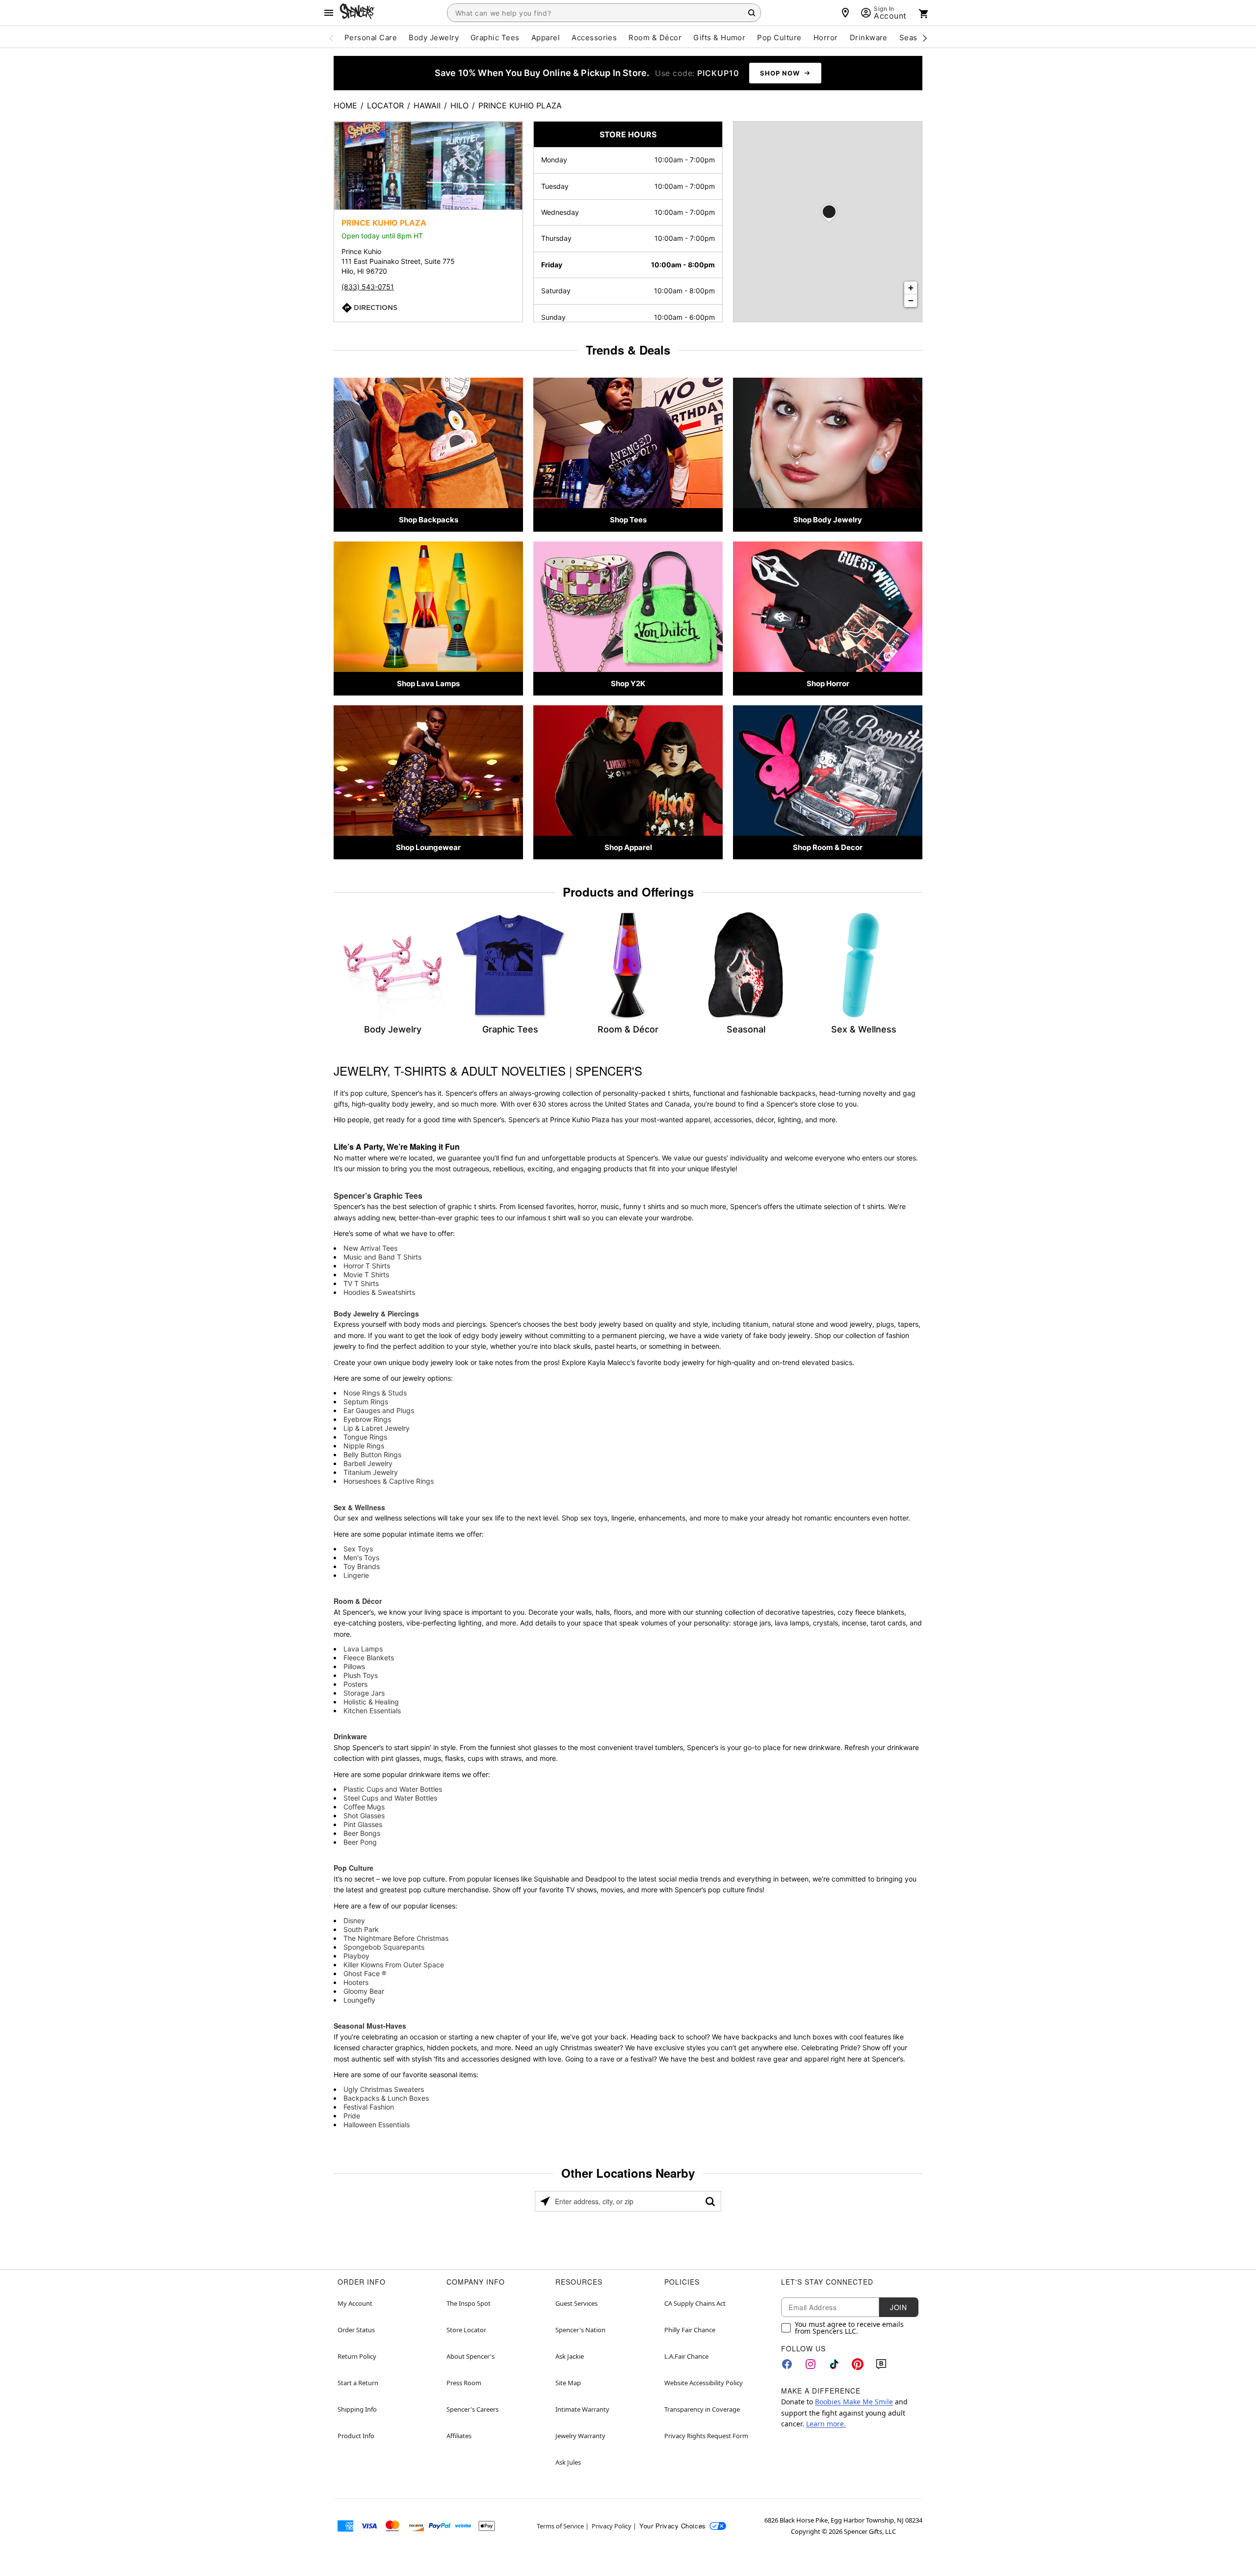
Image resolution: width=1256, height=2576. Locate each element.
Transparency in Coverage (702, 2409)
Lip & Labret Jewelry (377, 1428)
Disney (354, 1920)
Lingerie (356, 1575)
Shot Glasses (364, 1816)
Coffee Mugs (364, 1807)
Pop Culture (353, 1868)
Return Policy (357, 2356)
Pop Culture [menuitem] (779, 38)
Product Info (356, 2436)
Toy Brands (362, 1566)
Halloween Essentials (377, 2125)
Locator (385, 105)
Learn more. (826, 2424)
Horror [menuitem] (826, 38)
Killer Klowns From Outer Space (394, 1965)
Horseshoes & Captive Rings (389, 1481)
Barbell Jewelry (368, 1463)
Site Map (568, 2383)
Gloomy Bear (364, 1991)
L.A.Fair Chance (686, 2356)
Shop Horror (828, 683)
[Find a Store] (845, 13)
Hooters (356, 1982)
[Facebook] (787, 2364)
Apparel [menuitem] (546, 38)
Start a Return (358, 2383)
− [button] (911, 300)
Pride (352, 2116)
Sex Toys (358, 1549)
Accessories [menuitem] (594, 38)
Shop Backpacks (429, 520)
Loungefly (359, 2000)
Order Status (356, 2330)
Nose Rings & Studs (375, 1393)
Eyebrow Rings (367, 1419)
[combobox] (604, 13)
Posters (355, 1684)
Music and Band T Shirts (382, 1257)
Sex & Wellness (359, 1507)
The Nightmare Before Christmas (396, 1938)
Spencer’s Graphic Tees (378, 1196)
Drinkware (350, 1736)
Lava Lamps (363, 1649)
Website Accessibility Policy (704, 2383)
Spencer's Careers (472, 2409)
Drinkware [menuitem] (869, 38)
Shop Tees (628, 520)
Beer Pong (360, 1842)
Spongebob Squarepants (384, 1947)
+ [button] (911, 288)
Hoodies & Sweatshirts (379, 1292)
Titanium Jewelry (371, 1472)
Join (898, 2307)
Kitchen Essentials (372, 1711)
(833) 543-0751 (368, 287)
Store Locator (466, 2330)
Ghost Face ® (365, 1973)
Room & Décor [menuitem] (655, 38)
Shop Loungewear (428, 847)
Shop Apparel (628, 847)
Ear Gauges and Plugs (379, 1410)
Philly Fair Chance (690, 2330)
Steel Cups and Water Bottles (390, 1798)
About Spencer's (471, 2356)
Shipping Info (357, 2409)
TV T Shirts (361, 1283)
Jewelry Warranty (580, 2436)
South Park (361, 1929)
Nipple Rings (364, 1446)
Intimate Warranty (582, 2409)
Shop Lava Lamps (428, 683)
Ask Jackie (570, 2356)
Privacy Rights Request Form (706, 2436)
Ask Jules (568, 2462)
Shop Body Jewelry (828, 520)
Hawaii (427, 105)
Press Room (464, 2383)
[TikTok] (834, 2364)
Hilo (459, 105)
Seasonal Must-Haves (370, 2026)
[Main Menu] (329, 13)
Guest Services (576, 2303)
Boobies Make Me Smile (854, 2402)
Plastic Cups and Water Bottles (393, 1789)
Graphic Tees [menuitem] (495, 38)
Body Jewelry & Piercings (376, 1314)
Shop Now (780, 73)
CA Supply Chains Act (695, 2303)
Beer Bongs (362, 1833)
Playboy (356, 1956)
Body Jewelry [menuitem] (434, 38)
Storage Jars (364, 1693)
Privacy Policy (612, 2526)
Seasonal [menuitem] (916, 38)
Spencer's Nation (580, 2330)
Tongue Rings (365, 1437)
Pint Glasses (363, 1824)
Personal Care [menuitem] (371, 38)
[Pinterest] (858, 2364)
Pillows (354, 1666)
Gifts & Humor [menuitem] (719, 38)
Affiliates (459, 2436)
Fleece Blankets (369, 1658)
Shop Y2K (628, 683)
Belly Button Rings (372, 1455)
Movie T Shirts (366, 1275)
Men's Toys (361, 1558)
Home (345, 105)
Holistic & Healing (371, 1702)
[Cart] (924, 14)
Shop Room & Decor (828, 847)
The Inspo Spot (469, 2303)
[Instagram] (811, 2364)
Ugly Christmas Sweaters (384, 2089)
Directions (376, 308)
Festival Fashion (369, 2107)
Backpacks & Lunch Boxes (386, 2098)
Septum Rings (366, 1402)
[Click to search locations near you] (545, 2201)
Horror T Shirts (367, 1266)
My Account (355, 2303)
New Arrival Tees (370, 1248)
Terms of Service (560, 2526)
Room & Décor (358, 1601)
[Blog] (881, 2364)
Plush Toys (361, 1675)
